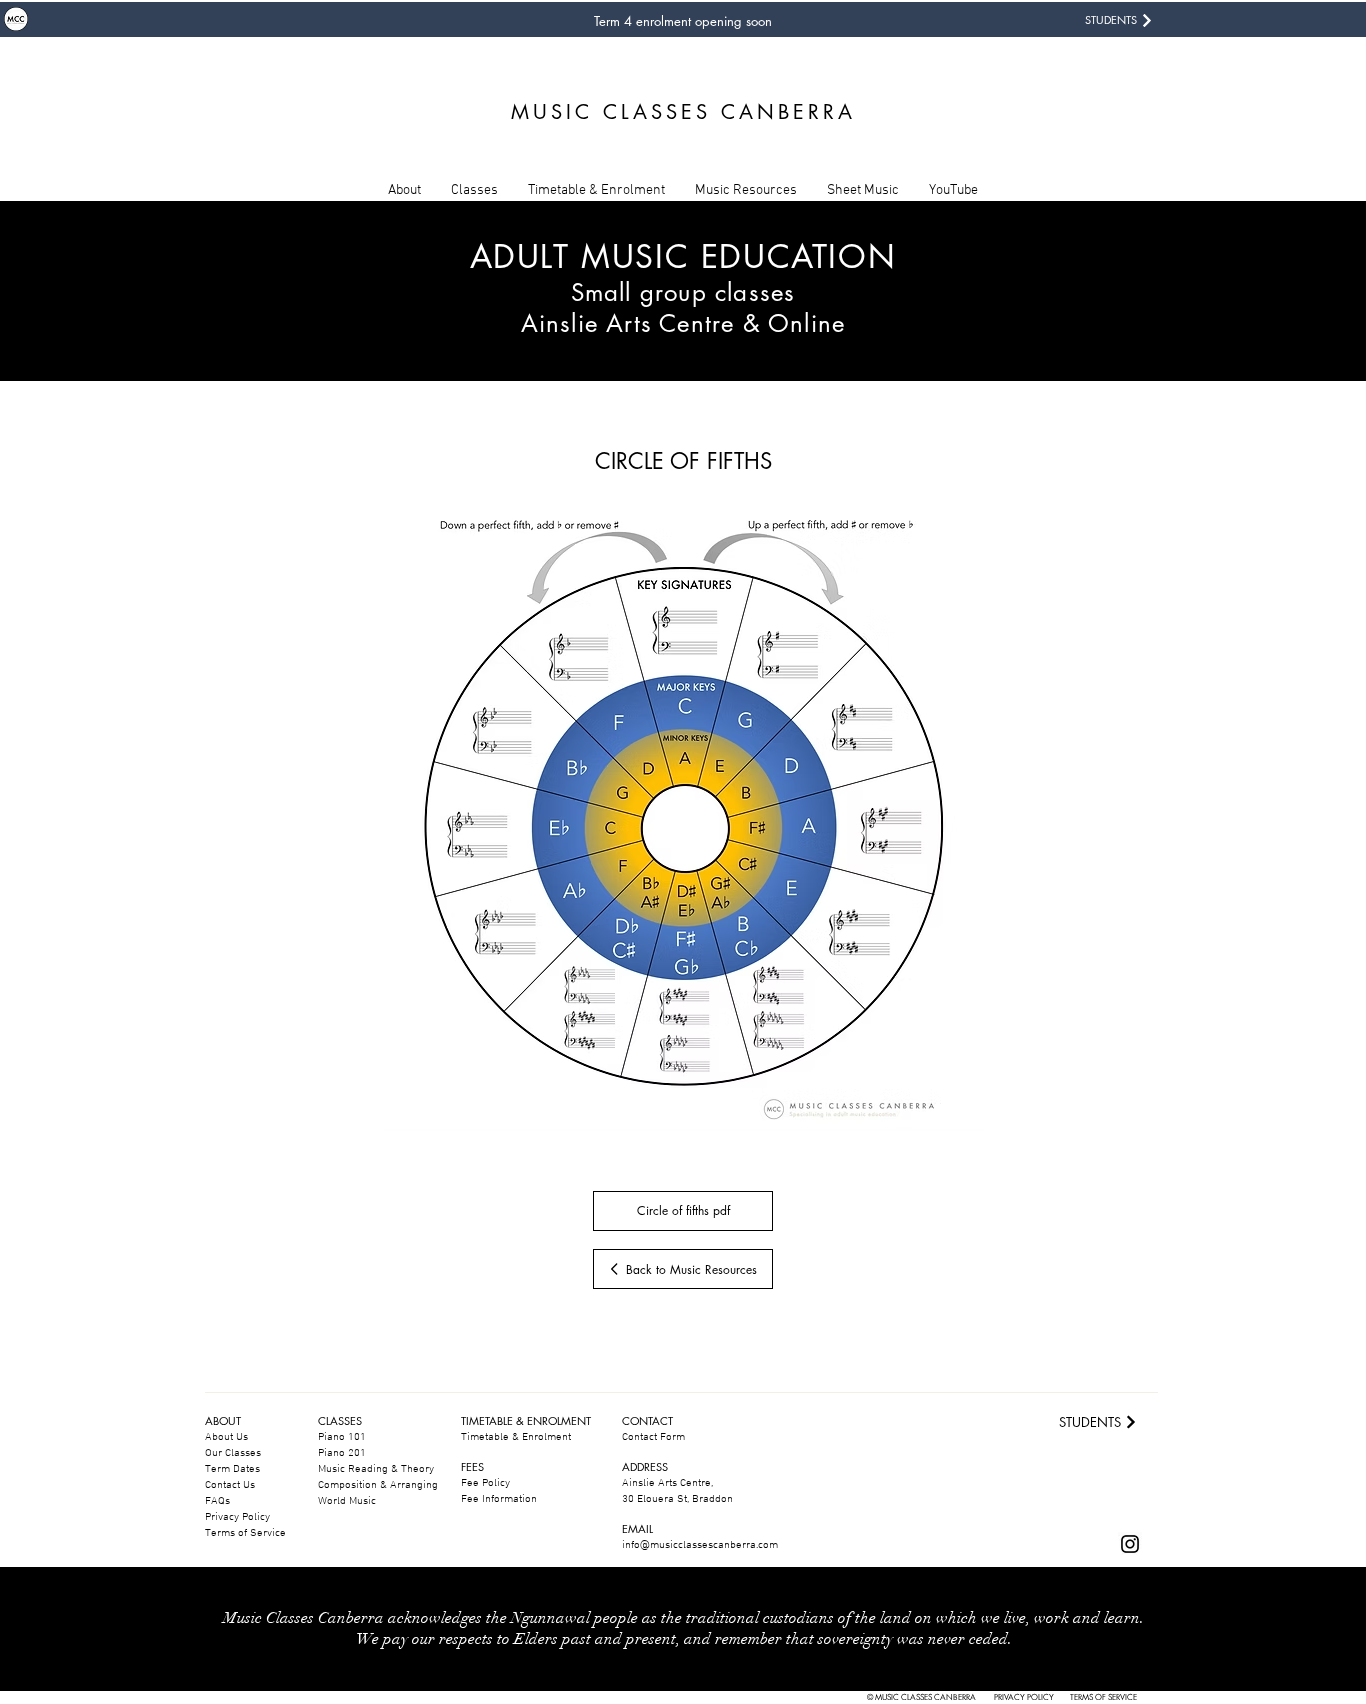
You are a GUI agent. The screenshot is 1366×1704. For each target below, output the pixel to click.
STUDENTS (1111, 19)
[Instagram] (1130, 1544)
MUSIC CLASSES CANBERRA (683, 112)
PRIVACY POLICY (1024, 1697)
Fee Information (499, 1499)
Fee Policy (485, 1483)
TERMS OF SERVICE (1103, 1697)
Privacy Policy (237, 1517)
